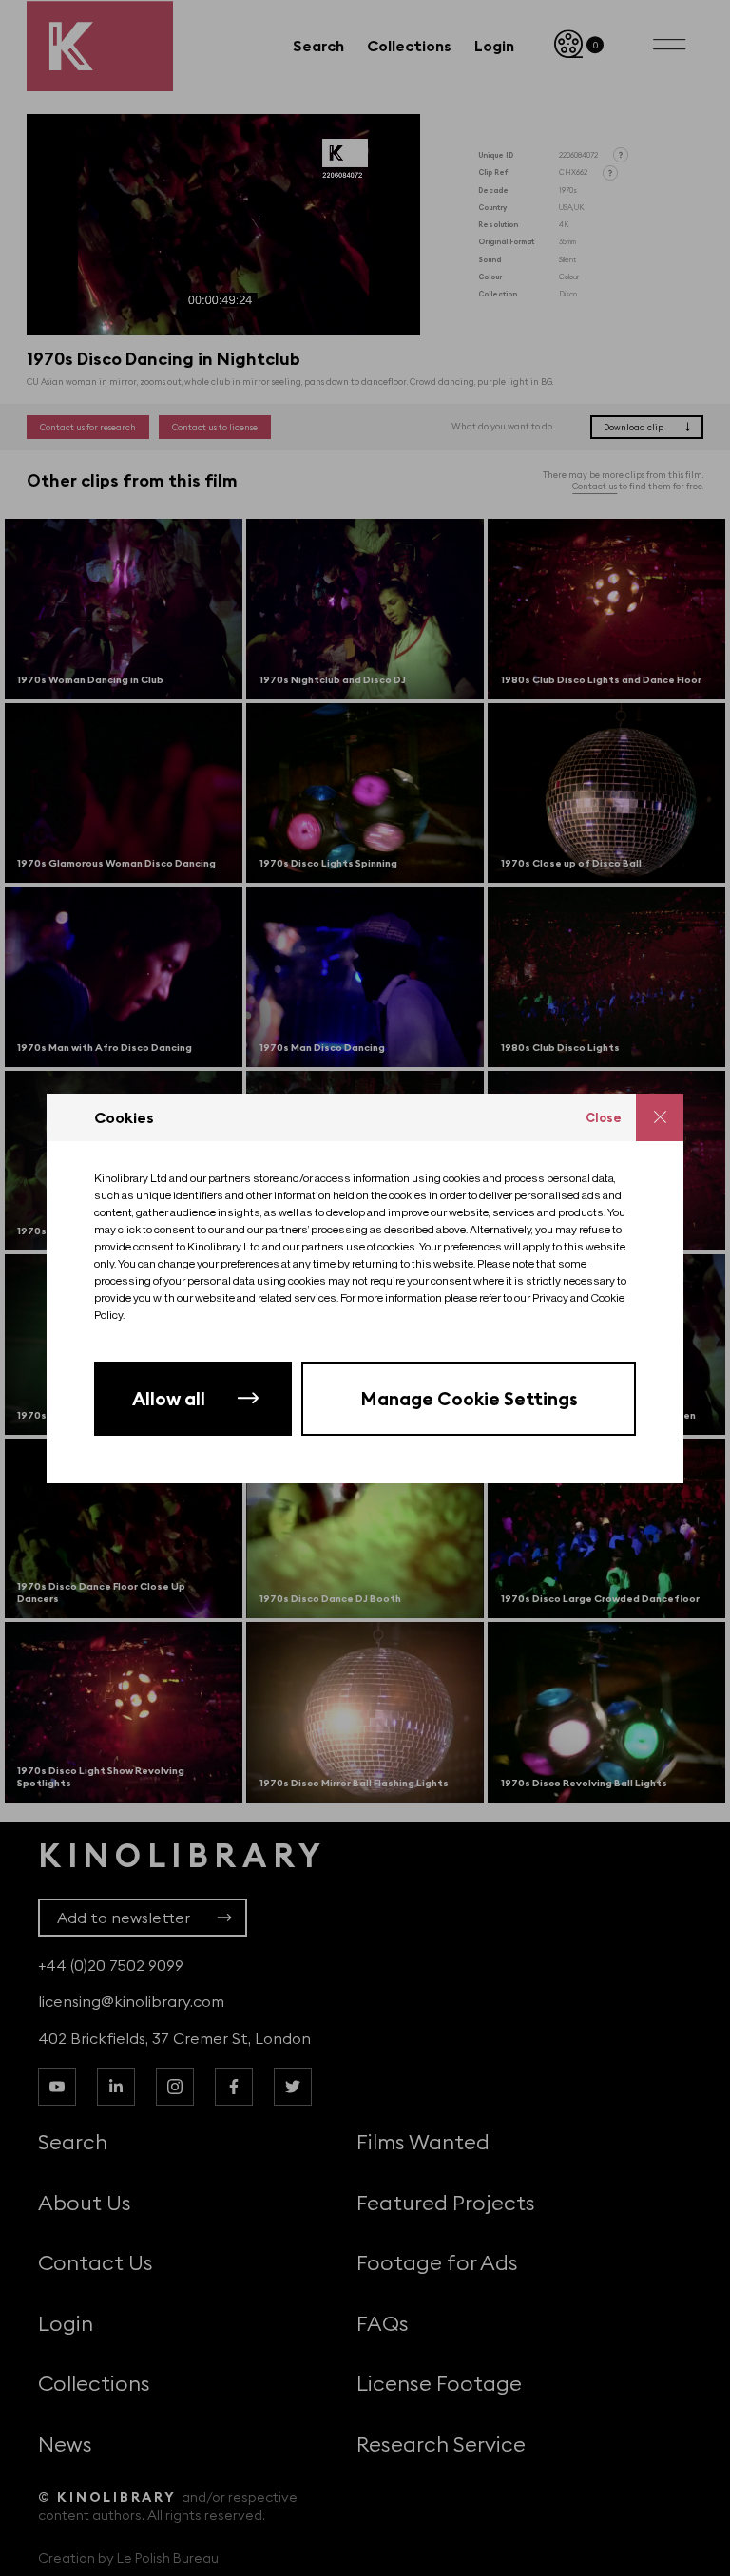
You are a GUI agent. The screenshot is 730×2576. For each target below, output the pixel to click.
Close (604, 1117)
